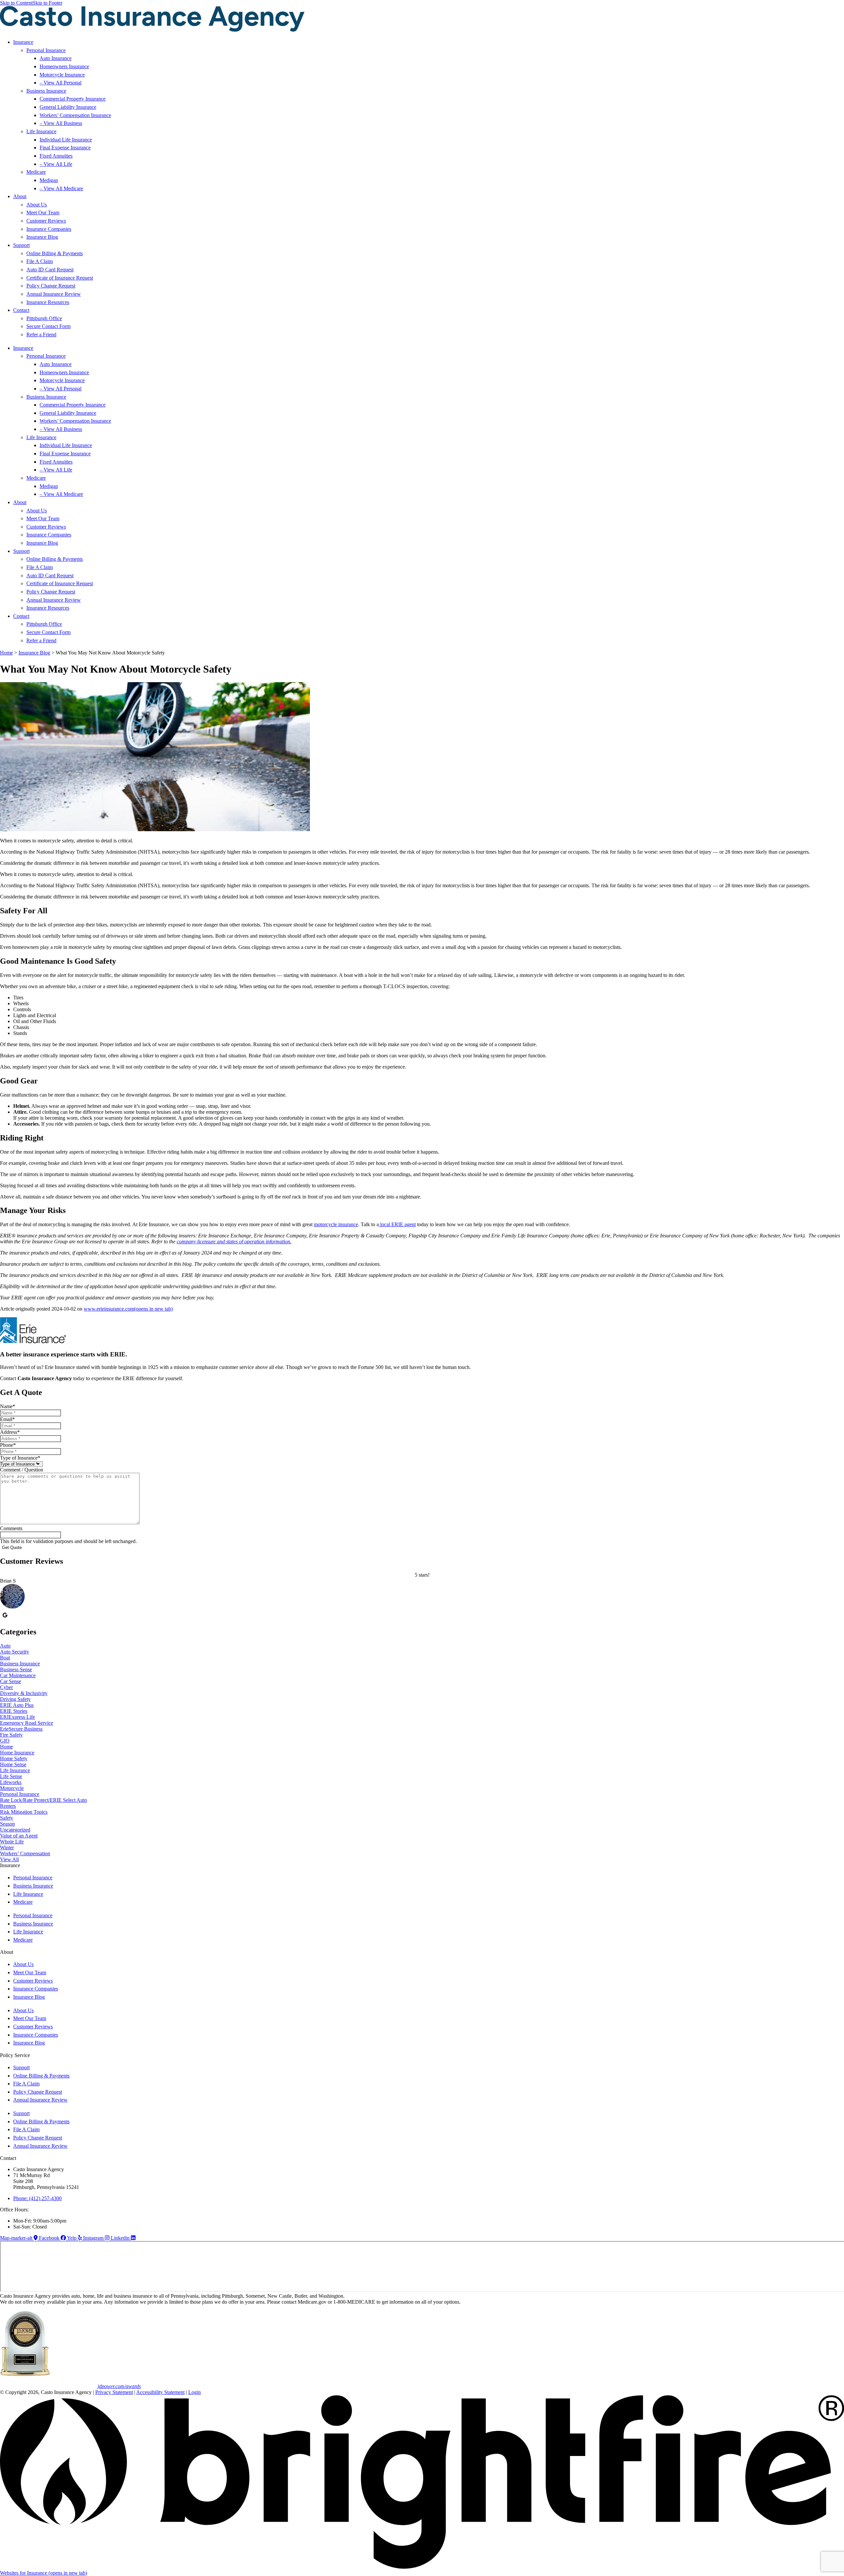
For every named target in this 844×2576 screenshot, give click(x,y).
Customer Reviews (46, 221)
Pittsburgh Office (44, 318)
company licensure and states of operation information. (234, 1242)
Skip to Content (16, 3)
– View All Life (56, 164)
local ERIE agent (397, 1224)
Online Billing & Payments (55, 253)
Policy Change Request (51, 286)
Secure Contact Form (48, 326)
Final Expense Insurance (65, 148)
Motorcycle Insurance (62, 75)
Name (8, 1406)
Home (6, 653)
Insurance (23, 42)
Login (195, 2392)
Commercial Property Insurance (73, 99)
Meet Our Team (43, 212)
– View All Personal (60, 83)
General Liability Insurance (68, 107)
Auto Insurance (56, 58)
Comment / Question (22, 1470)
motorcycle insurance (336, 1224)
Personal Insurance (46, 50)
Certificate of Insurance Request (60, 278)
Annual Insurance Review (54, 294)
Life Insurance (41, 131)
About (20, 196)
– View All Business (61, 123)
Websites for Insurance (44, 2573)
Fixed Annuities (56, 156)
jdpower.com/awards (119, 2386)
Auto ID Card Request (50, 270)
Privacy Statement (114, 2392)
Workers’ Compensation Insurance (75, 115)
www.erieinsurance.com (128, 1309)
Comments (11, 1528)
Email (7, 1419)
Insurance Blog (42, 237)
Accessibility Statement (160, 2392)
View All (9, 1859)
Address (10, 1432)
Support (21, 245)
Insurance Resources (48, 302)
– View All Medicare (61, 188)
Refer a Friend (41, 334)
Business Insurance (46, 91)
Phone (8, 1445)
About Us (37, 205)
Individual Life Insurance (66, 140)
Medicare (36, 172)
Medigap (49, 180)
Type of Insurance (20, 1458)
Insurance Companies (49, 229)
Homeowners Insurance (64, 66)
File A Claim (40, 261)
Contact (21, 310)
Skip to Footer (47, 3)
